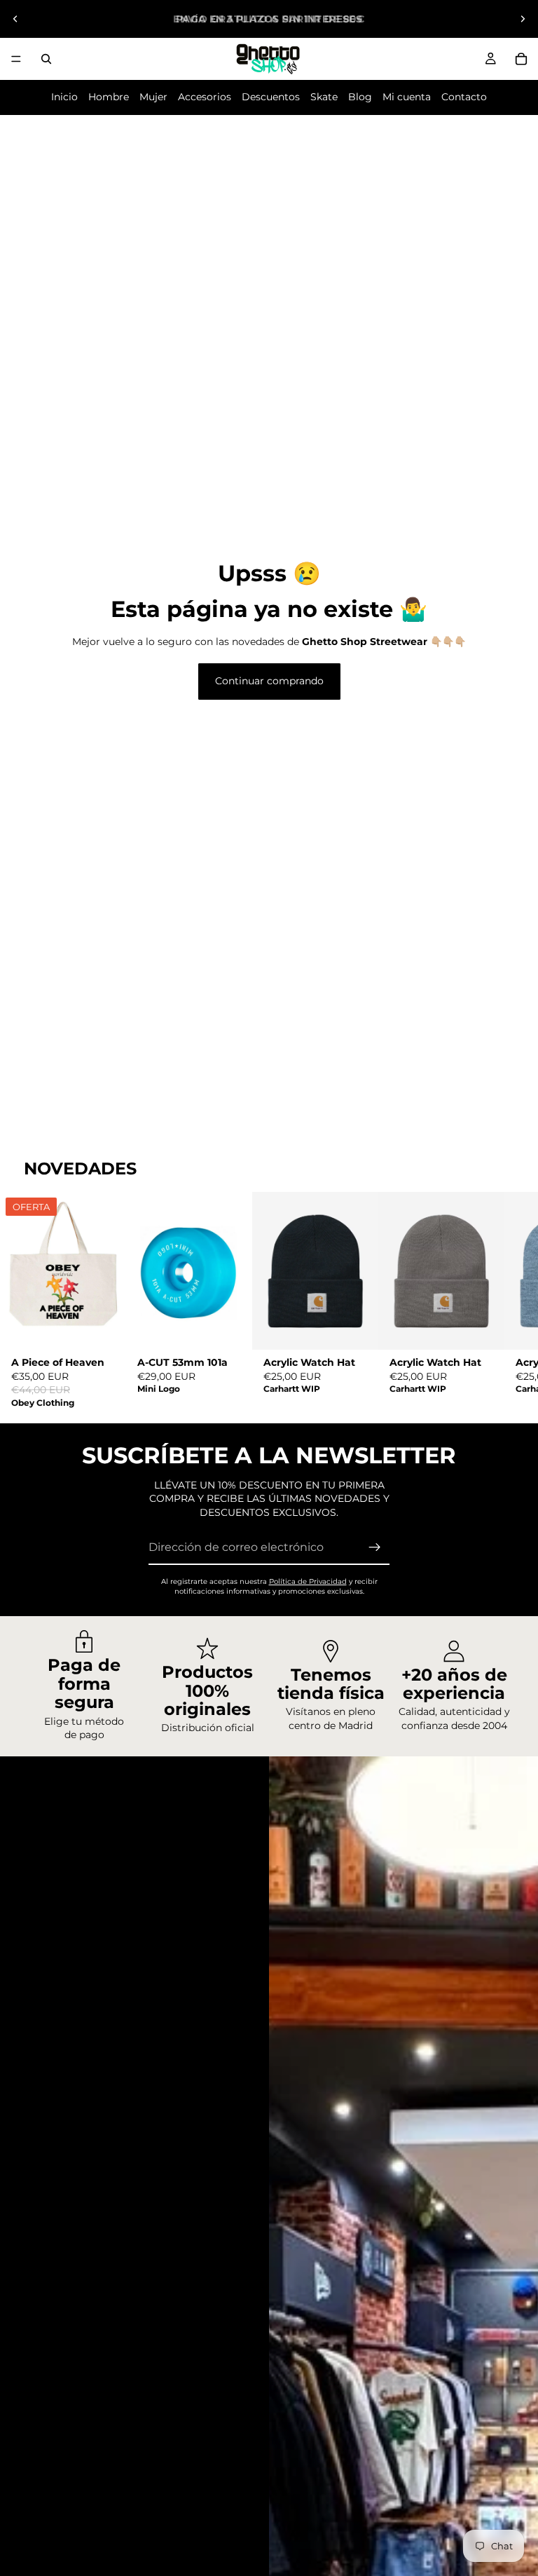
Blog (360, 97)
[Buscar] (46, 59)
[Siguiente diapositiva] (523, 19)
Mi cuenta (407, 97)
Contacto (464, 97)
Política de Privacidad (308, 1581)
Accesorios (205, 97)
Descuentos (271, 97)
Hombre (109, 97)
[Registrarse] (375, 1547)
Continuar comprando (269, 681)
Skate (324, 97)
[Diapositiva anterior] (15, 19)
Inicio (64, 97)
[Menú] (16, 59)
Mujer (153, 97)
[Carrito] (521, 59)
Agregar (116, 1327)
